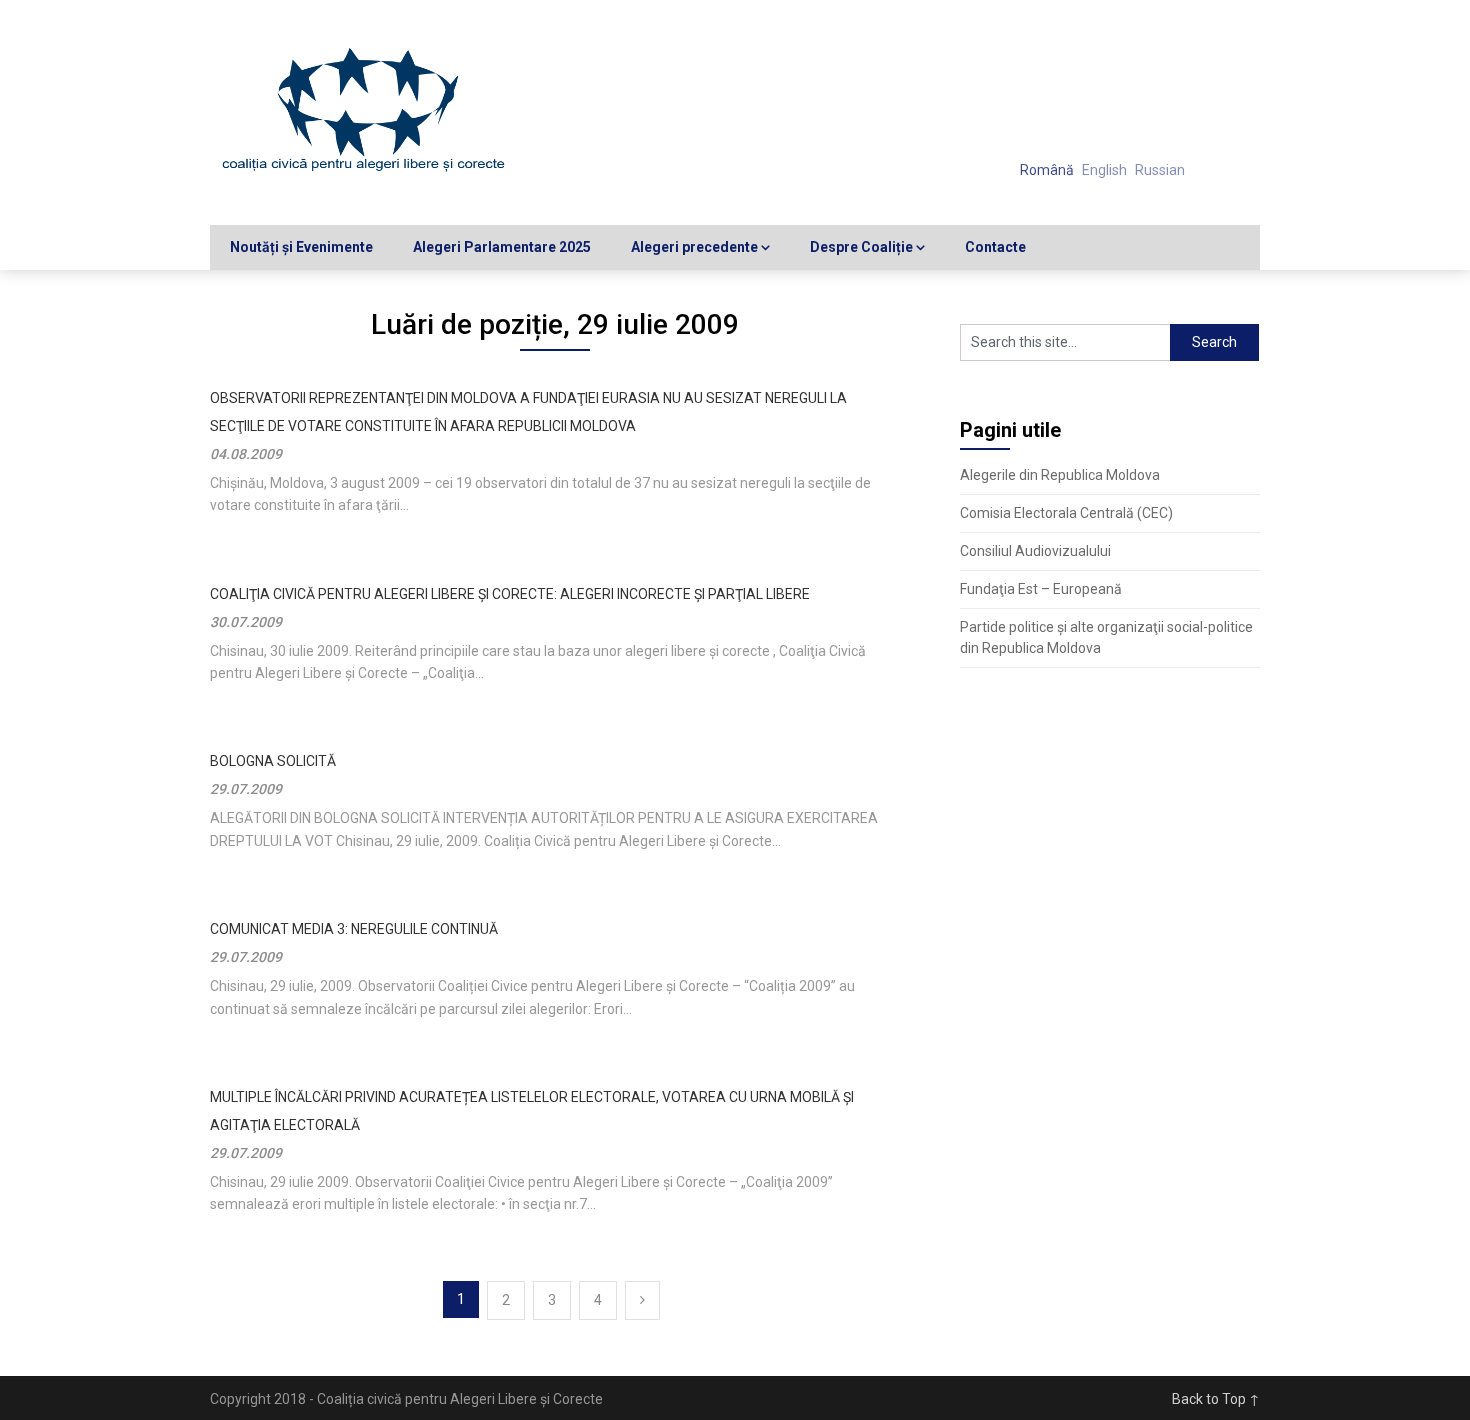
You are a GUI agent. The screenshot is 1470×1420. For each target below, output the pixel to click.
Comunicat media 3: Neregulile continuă (354, 929)
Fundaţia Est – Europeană (1041, 589)
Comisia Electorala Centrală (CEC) (1066, 513)
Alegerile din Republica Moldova (1060, 475)
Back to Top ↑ (1216, 1399)
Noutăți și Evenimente (301, 247)
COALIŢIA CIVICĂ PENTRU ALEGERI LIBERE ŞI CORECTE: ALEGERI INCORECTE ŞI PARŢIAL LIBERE (510, 594)
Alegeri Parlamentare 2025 (502, 247)
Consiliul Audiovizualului (1035, 551)
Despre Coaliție (861, 247)
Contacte (995, 247)
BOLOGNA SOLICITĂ (273, 761)
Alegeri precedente (694, 247)
